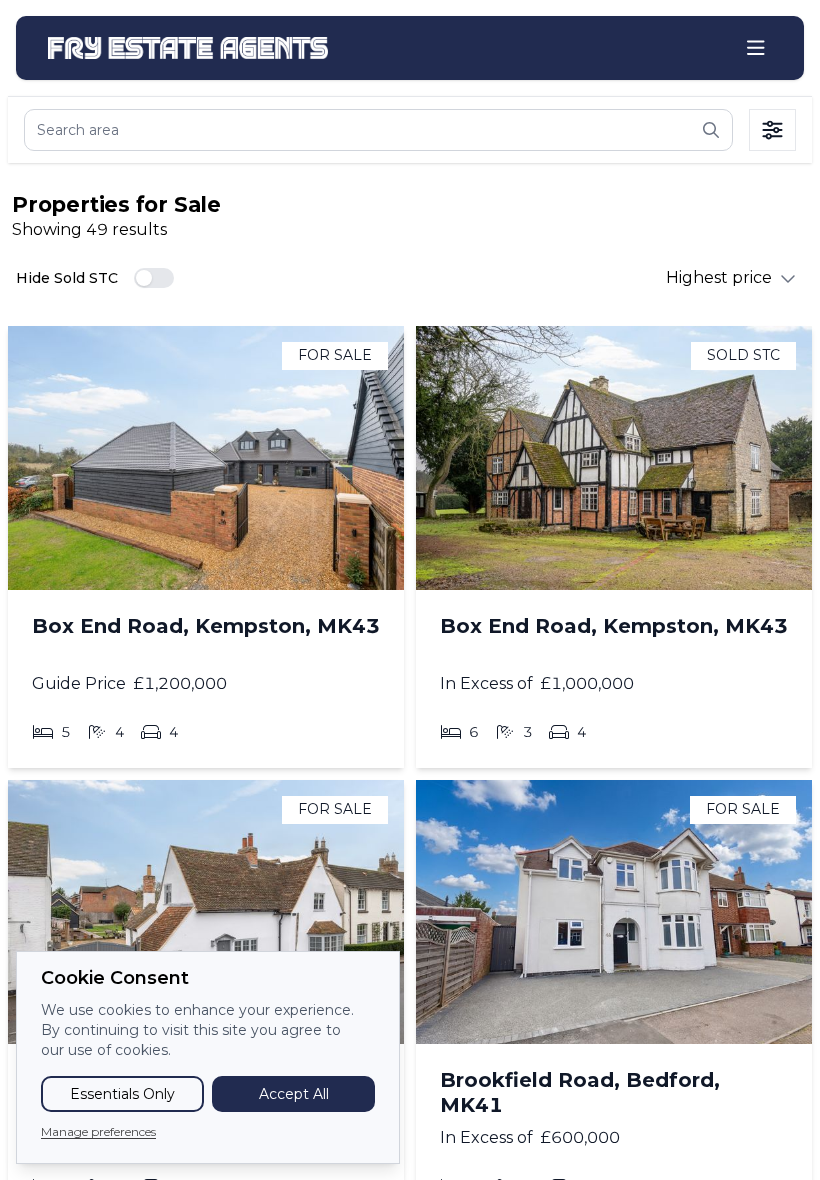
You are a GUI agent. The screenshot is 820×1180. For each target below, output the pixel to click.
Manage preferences (98, 1131)
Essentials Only (122, 1094)
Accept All (294, 1094)
